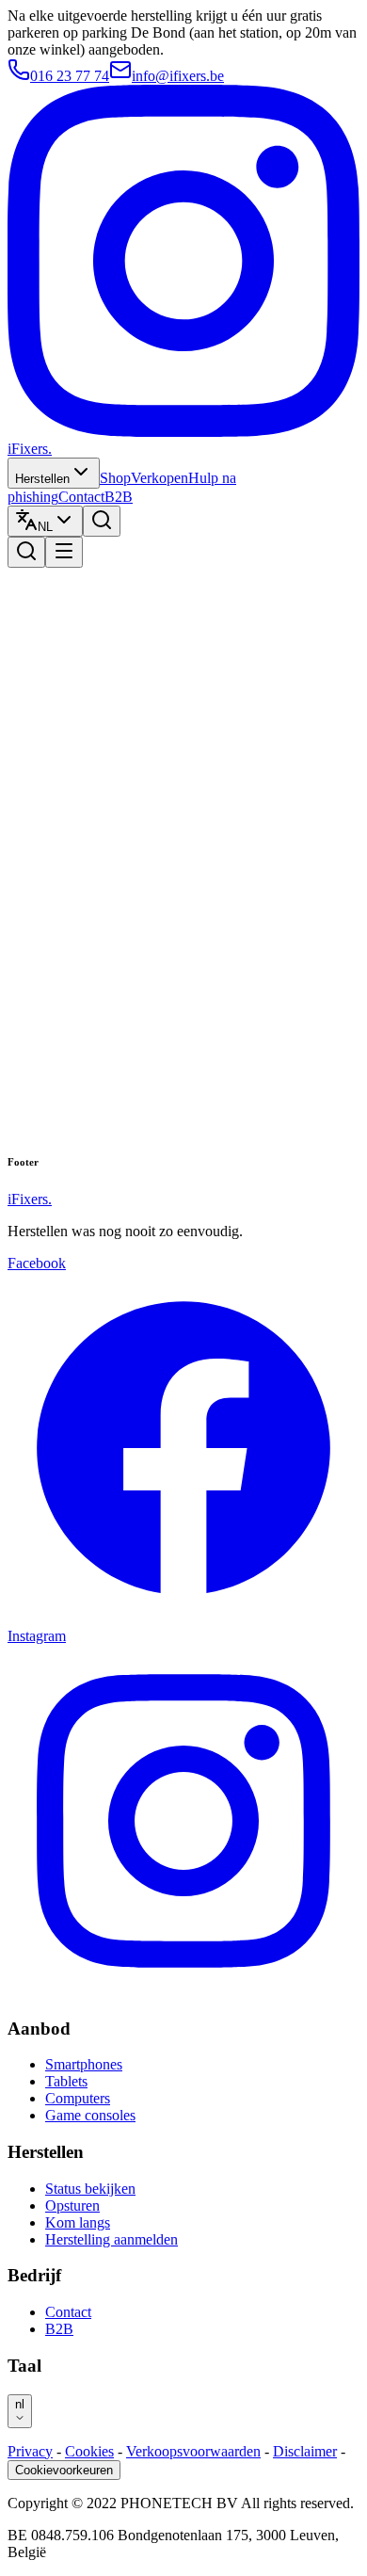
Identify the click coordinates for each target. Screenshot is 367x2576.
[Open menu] (64, 552)
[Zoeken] (102, 521)
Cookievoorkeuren (64, 2470)
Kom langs (78, 2222)
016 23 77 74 (70, 76)
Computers (78, 2098)
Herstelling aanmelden (112, 2239)
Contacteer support (243, 1122)
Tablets (66, 2081)
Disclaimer (305, 2451)
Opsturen (72, 2206)
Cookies (89, 2451)
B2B (119, 497)
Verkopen (160, 478)
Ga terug (156, 1123)
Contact (81, 497)
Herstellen (42, 479)
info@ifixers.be (178, 76)
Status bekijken (90, 2189)
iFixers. (30, 449)
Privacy (30, 2451)
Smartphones (84, 2064)
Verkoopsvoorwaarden (193, 2451)
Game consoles (90, 2115)
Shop (115, 478)
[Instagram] (183, 432)
